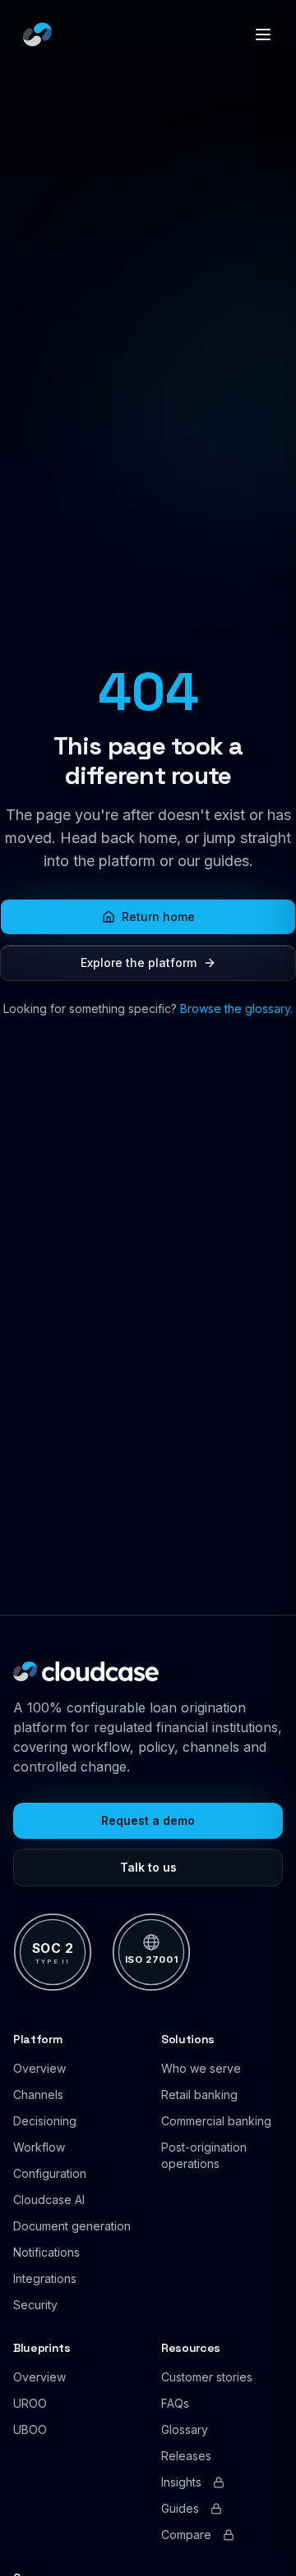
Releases (186, 2456)
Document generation (72, 2226)
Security (35, 2305)
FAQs (175, 2403)
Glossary (185, 2429)
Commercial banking (216, 2121)
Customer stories (207, 2377)
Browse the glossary (235, 1008)
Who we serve (201, 2068)
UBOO (30, 2429)
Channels (38, 2095)
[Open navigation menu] (263, 34)
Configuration (50, 2173)
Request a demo (148, 1820)
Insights (181, 2482)
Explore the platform (139, 963)
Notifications (46, 2252)
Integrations (45, 2278)
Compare (186, 2535)
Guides (180, 2508)
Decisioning (45, 2121)
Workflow (39, 2147)
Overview (39, 2068)
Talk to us (148, 1867)
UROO (30, 2403)
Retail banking (199, 2095)
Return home (158, 917)
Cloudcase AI (49, 2200)
